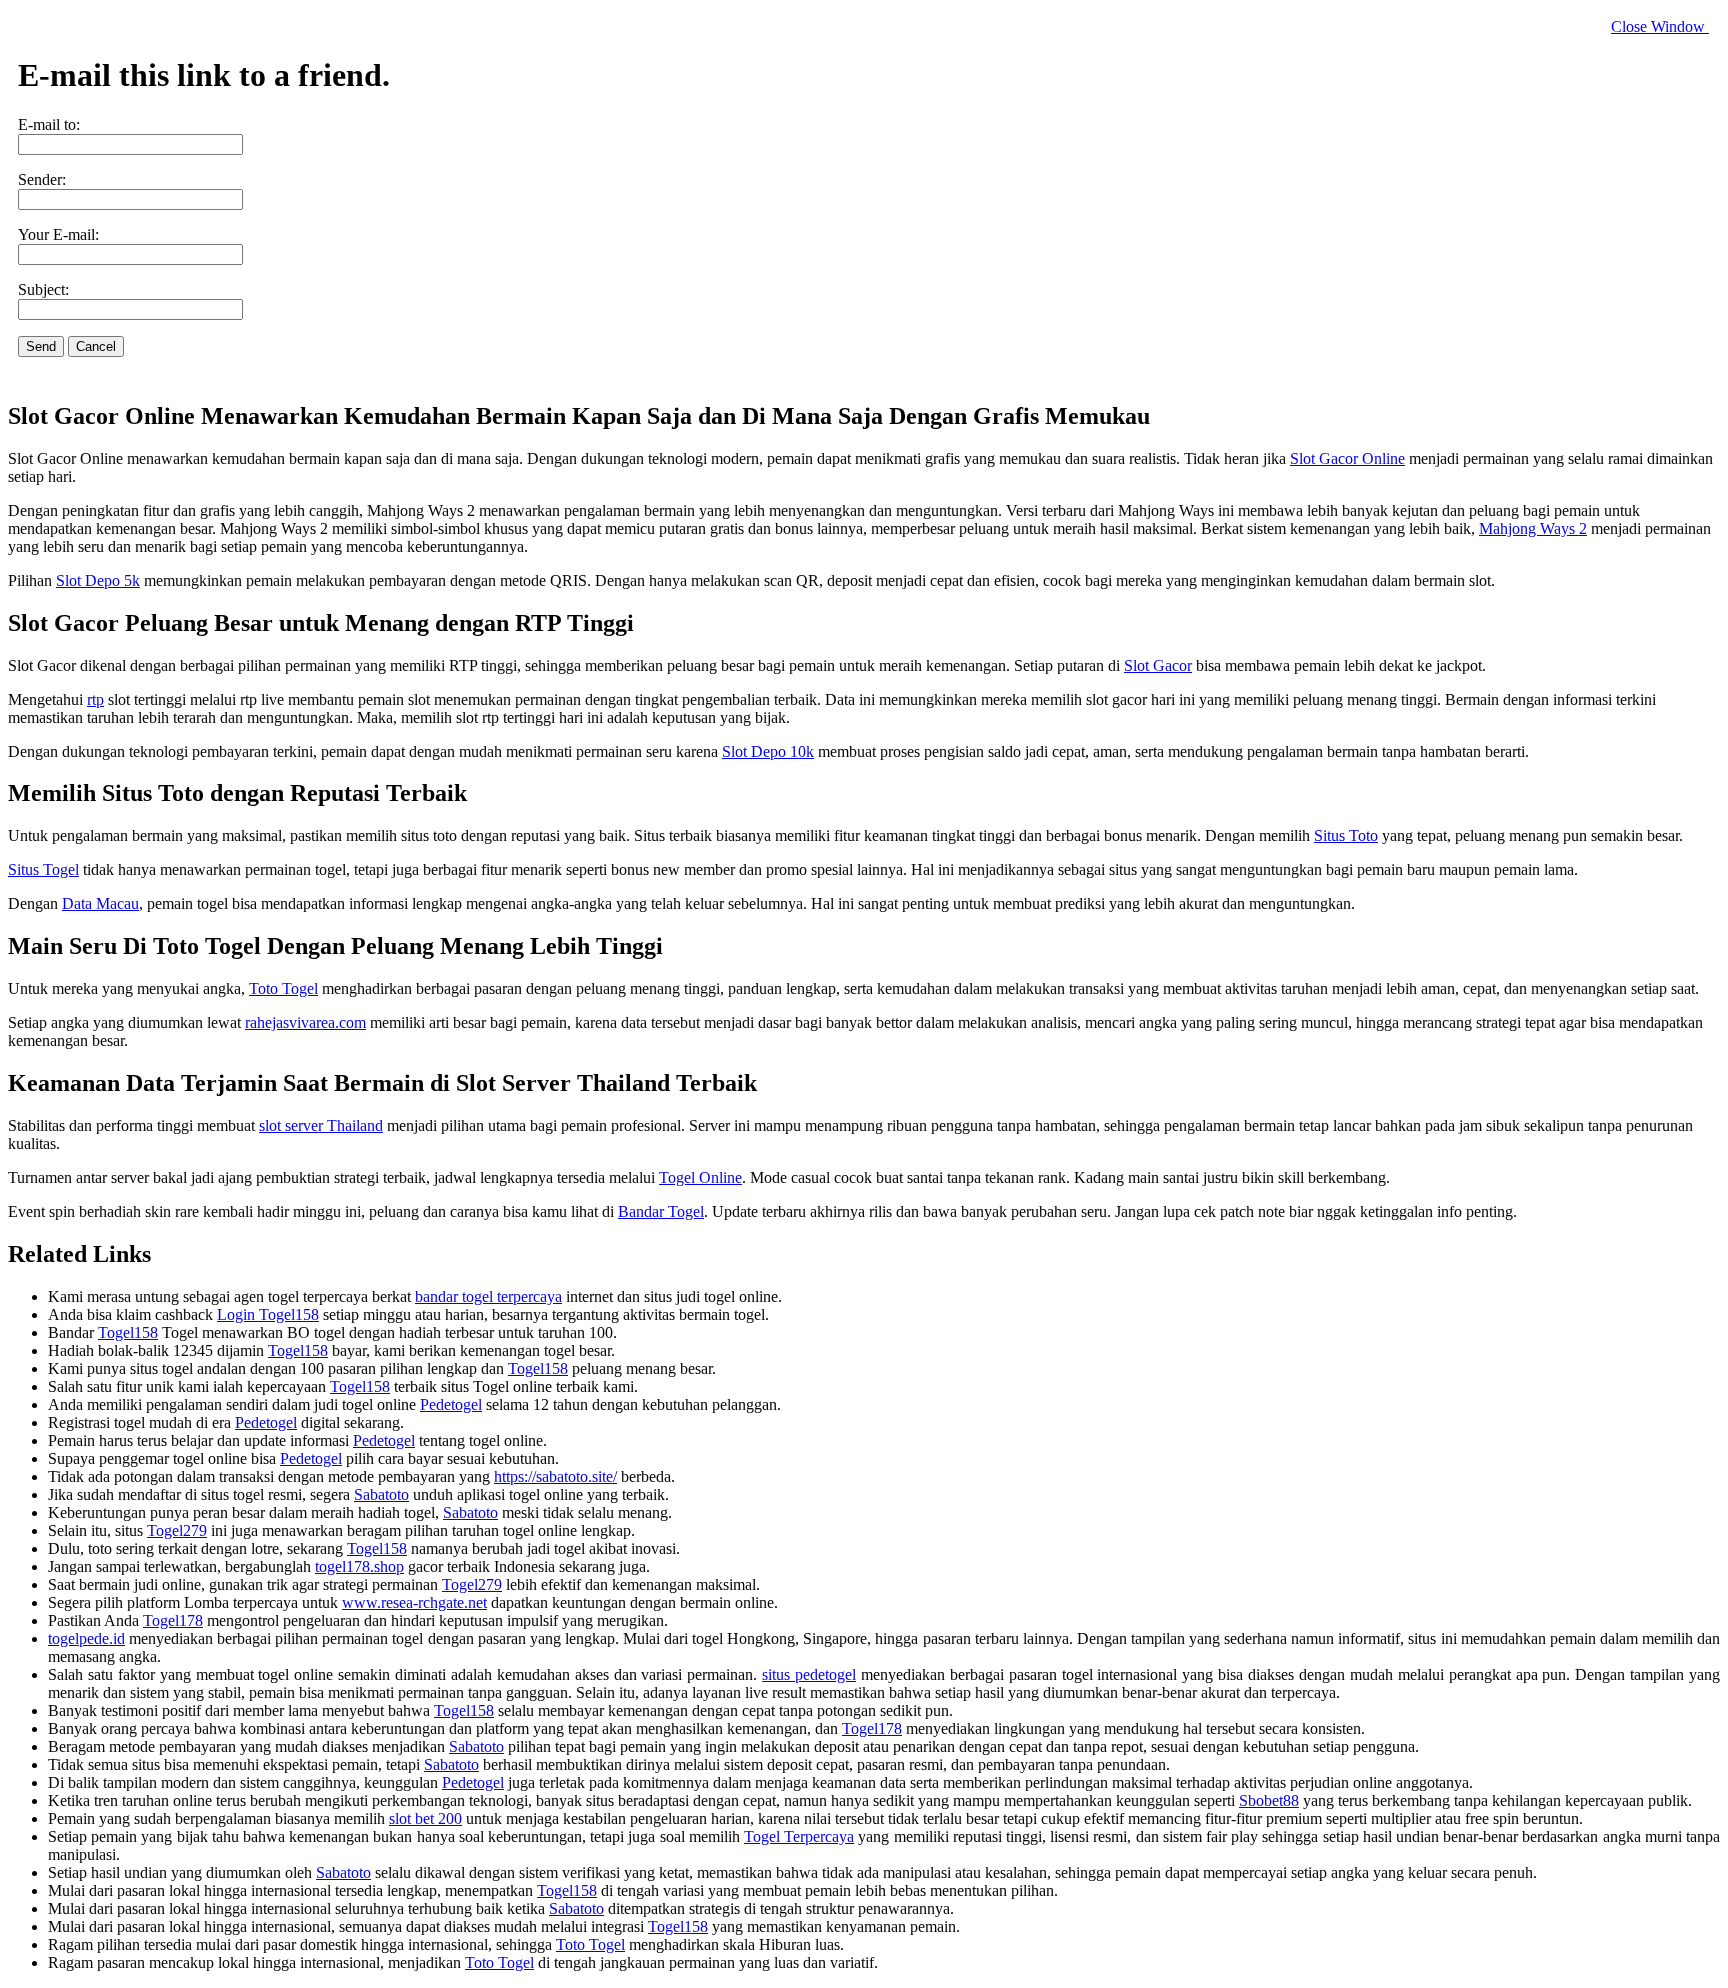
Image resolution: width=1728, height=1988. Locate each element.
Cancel (96, 346)
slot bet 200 (425, 1818)
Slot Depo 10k (768, 751)
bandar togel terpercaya (488, 1296)
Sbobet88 (1269, 1800)
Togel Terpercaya (799, 1836)
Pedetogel (451, 1404)
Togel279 (177, 1530)
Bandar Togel (661, 1211)
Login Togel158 (268, 1314)
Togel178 (173, 1620)
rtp (95, 699)
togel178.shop (359, 1566)
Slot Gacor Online (1347, 458)
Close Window (1660, 26)
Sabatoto (381, 1494)
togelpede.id (86, 1638)
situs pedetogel (809, 1674)
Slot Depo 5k (98, 580)
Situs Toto (1346, 835)
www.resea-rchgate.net (414, 1602)
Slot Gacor (1158, 665)
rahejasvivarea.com (305, 1022)
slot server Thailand (321, 1125)
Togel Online (700, 1177)
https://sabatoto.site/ (555, 1476)
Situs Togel (43, 869)
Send (41, 346)
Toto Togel (283, 988)
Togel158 (128, 1332)
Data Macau (100, 903)
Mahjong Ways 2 (1533, 528)
